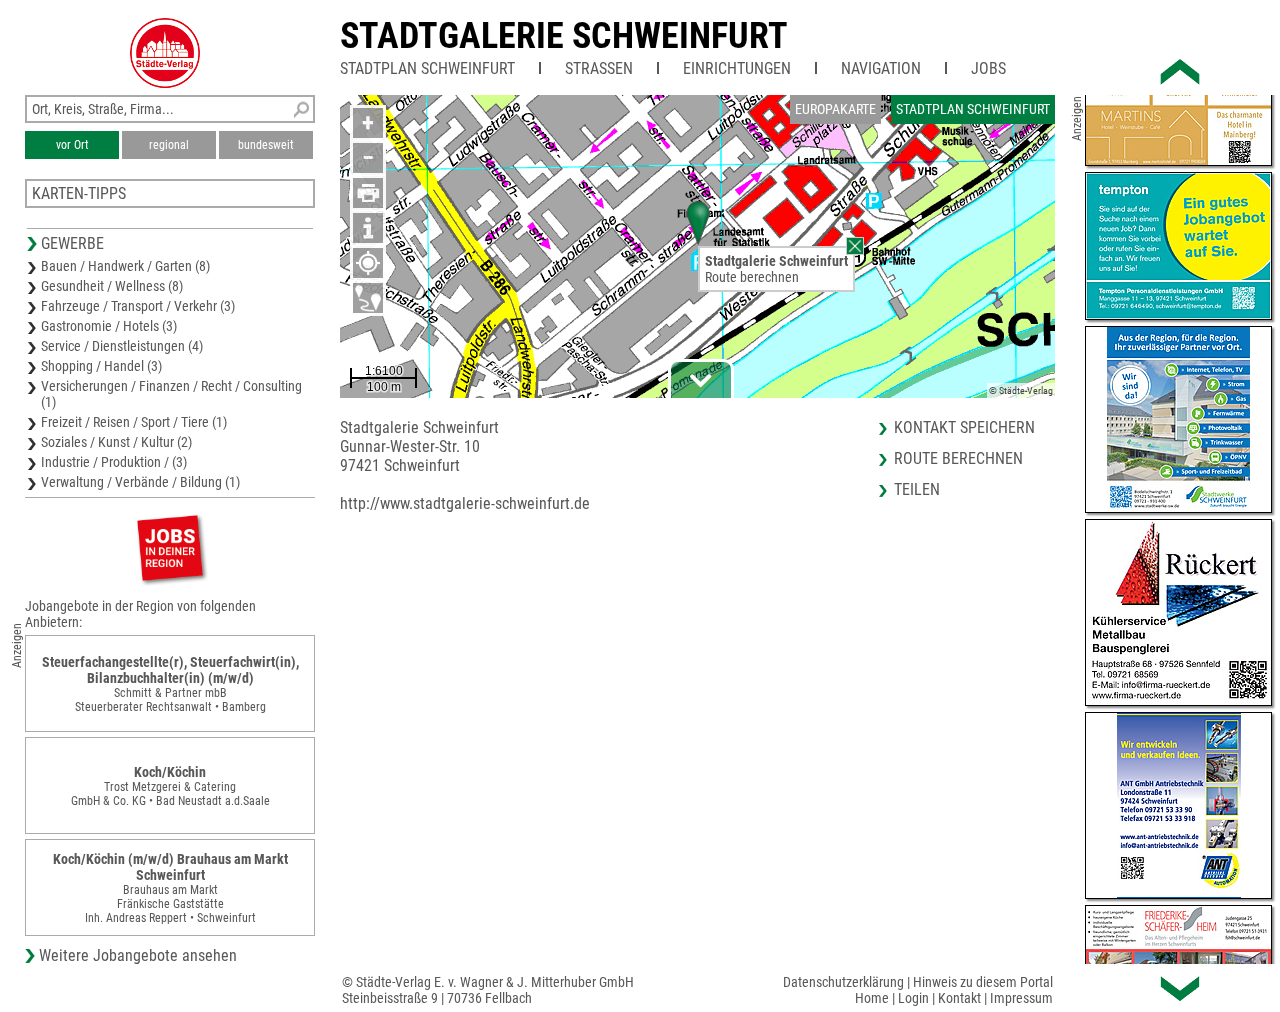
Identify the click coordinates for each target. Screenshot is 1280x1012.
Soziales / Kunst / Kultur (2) (116, 442)
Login (913, 998)
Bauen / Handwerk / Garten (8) (125, 266)
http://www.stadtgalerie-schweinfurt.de (465, 503)
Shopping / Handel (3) (101, 366)
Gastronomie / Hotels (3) (109, 326)
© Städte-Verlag (1021, 390)
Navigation (881, 68)
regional (169, 145)
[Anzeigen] (170, 547)
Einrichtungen (737, 68)
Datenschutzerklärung (843, 982)
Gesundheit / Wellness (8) (112, 286)
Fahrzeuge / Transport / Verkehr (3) (138, 306)
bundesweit (266, 145)
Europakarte (835, 109)
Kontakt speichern (964, 427)
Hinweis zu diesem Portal (983, 982)
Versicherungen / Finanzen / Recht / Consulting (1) (171, 394)
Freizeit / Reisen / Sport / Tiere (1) (134, 422)
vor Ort (72, 145)
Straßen (599, 68)
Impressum (1021, 998)
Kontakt (959, 998)
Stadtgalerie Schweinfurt (564, 36)
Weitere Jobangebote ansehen (138, 955)
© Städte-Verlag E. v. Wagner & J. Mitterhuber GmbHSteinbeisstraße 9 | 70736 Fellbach (488, 990)
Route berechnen (752, 277)
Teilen (917, 489)
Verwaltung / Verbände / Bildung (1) (140, 482)
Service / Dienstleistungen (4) (122, 346)
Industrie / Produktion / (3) (114, 462)
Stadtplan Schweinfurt (427, 68)
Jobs (988, 68)
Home (872, 998)
